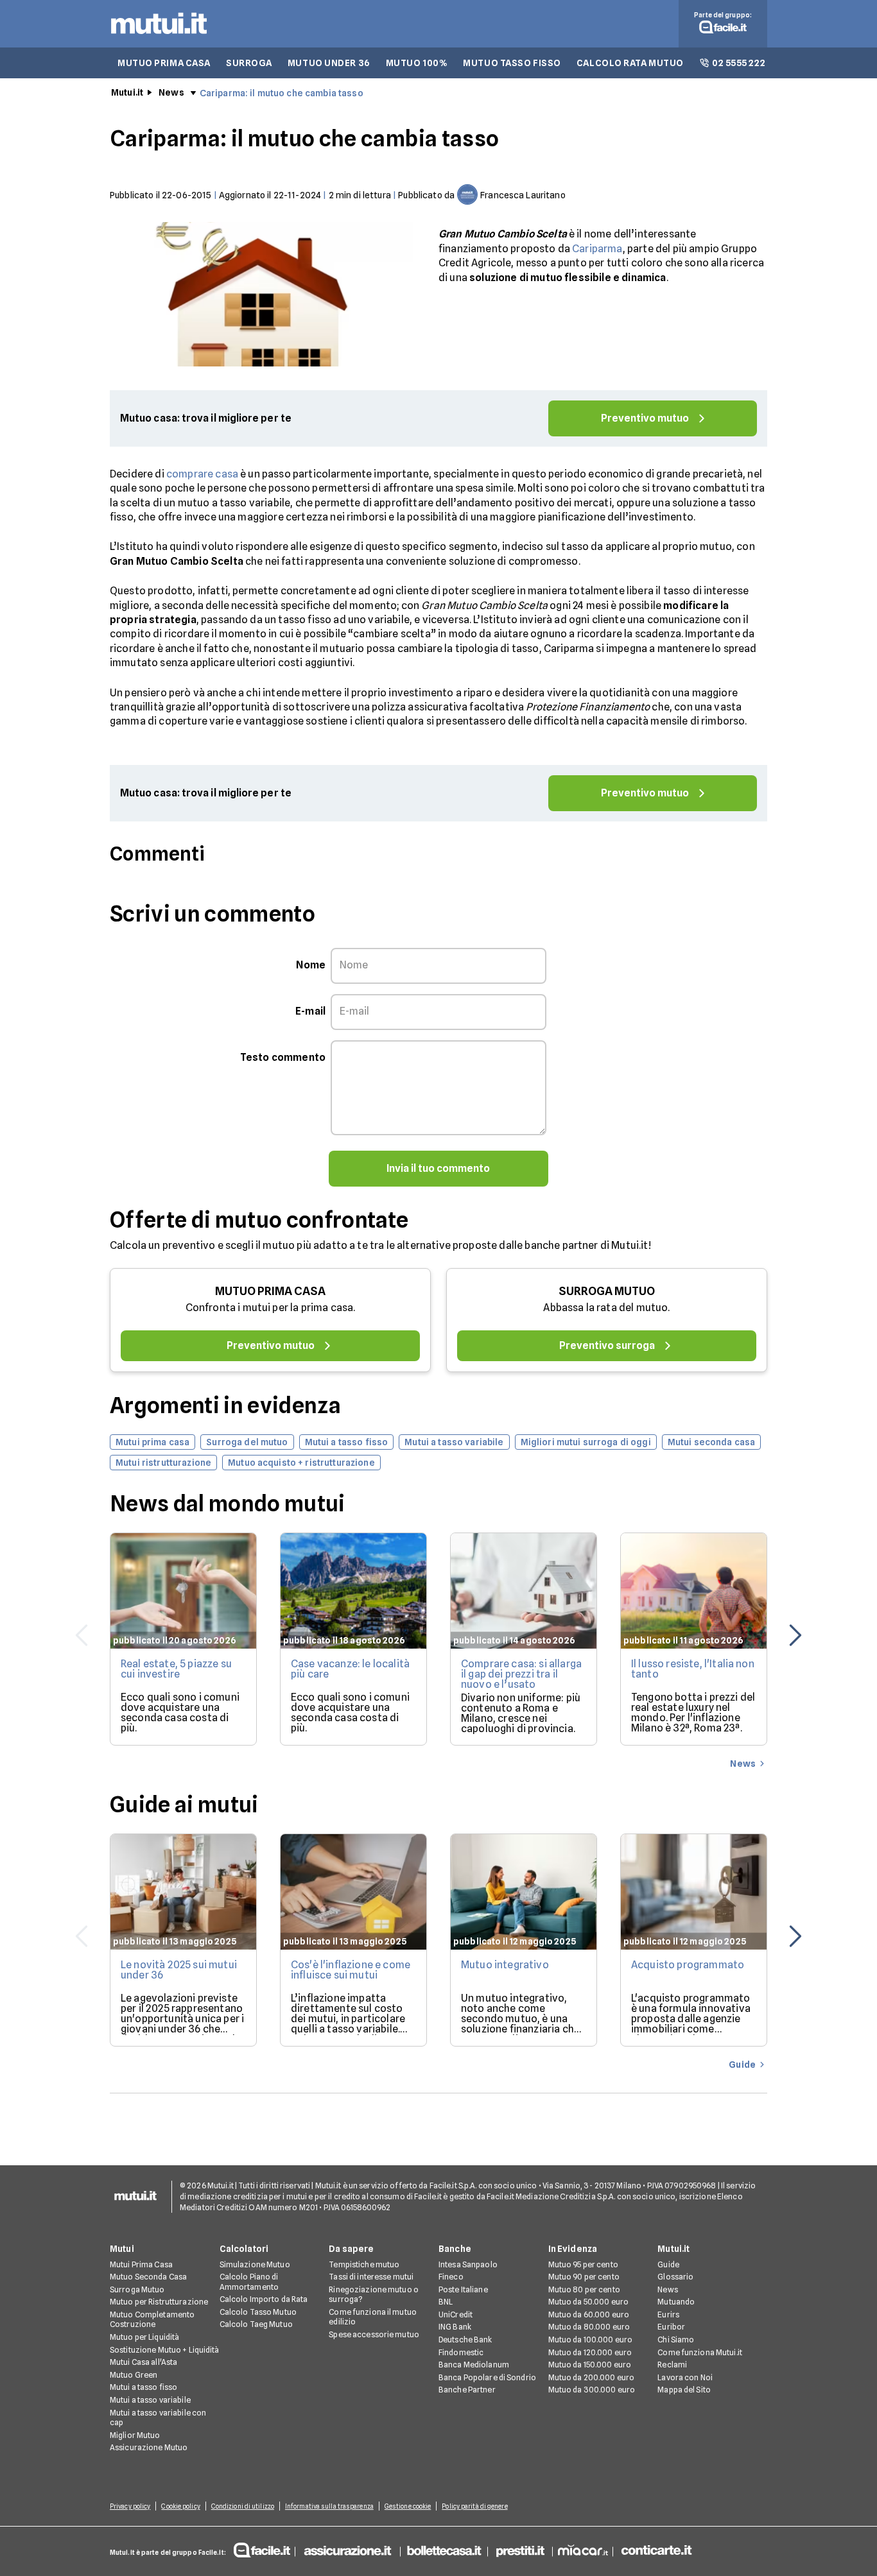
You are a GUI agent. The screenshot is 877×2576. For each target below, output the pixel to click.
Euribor (671, 2327)
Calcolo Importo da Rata (264, 2299)
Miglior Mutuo (135, 2435)
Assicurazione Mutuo (149, 2447)
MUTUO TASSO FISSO (512, 63)
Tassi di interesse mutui (371, 2277)
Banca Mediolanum (474, 2365)
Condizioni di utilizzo (243, 2506)
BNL (446, 2302)
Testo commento (283, 1057)
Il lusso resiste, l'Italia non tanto (693, 1669)
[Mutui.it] (159, 37)
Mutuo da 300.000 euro (592, 2390)
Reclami (672, 2365)
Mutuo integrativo (505, 1965)
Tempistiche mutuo (364, 2264)
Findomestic (461, 2352)
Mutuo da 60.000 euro (589, 2314)
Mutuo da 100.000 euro (591, 2340)
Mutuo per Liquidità (144, 2337)
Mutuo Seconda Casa (148, 2277)
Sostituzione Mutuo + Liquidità (165, 2350)
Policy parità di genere (474, 2506)
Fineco (451, 2277)
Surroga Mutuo (137, 2289)
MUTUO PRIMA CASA (164, 63)
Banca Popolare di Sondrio (487, 2377)
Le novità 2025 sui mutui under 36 (179, 1970)
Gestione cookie (408, 2506)
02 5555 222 (739, 63)
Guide (668, 2264)
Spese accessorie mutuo (374, 2334)
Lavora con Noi (685, 2377)
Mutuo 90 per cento (584, 2277)
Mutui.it (127, 92)
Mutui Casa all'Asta (143, 2362)
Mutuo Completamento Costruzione (152, 2320)
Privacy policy (130, 2506)
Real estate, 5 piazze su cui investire (176, 1669)
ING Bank (455, 2327)
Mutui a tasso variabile (150, 2400)
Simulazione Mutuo (255, 2264)
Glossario (675, 2277)
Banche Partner (467, 2390)
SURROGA (249, 63)
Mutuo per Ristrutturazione (159, 2302)
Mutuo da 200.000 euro (592, 2377)
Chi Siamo (676, 2340)
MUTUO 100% (417, 63)
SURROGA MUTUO (607, 1291)
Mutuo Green (134, 2375)
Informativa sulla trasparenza (329, 2506)
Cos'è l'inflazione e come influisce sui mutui (351, 1970)
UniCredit (456, 2314)
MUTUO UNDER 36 (329, 63)
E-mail (310, 1011)
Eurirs (668, 2314)
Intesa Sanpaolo (468, 2264)
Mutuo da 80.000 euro (589, 2327)
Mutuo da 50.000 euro (588, 2302)
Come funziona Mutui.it (700, 2352)
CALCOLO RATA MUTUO (630, 63)
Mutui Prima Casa (141, 2264)
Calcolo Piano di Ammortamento (249, 2282)
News (171, 92)
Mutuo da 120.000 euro (590, 2352)
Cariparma (597, 249)
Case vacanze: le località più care (350, 1669)
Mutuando (676, 2302)
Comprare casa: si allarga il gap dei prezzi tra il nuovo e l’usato (521, 1674)
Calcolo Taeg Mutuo (256, 2324)
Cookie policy (180, 2506)
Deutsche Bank (465, 2340)
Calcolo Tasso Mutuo (258, 2312)
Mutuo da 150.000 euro (590, 2365)
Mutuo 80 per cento (584, 2289)
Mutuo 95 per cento (583, 2264)
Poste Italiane (463, 2289)
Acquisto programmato (688, 1965)
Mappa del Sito (684, 2390)
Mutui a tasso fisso (143, 2387)
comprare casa (202, 474)
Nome (311, 965)
